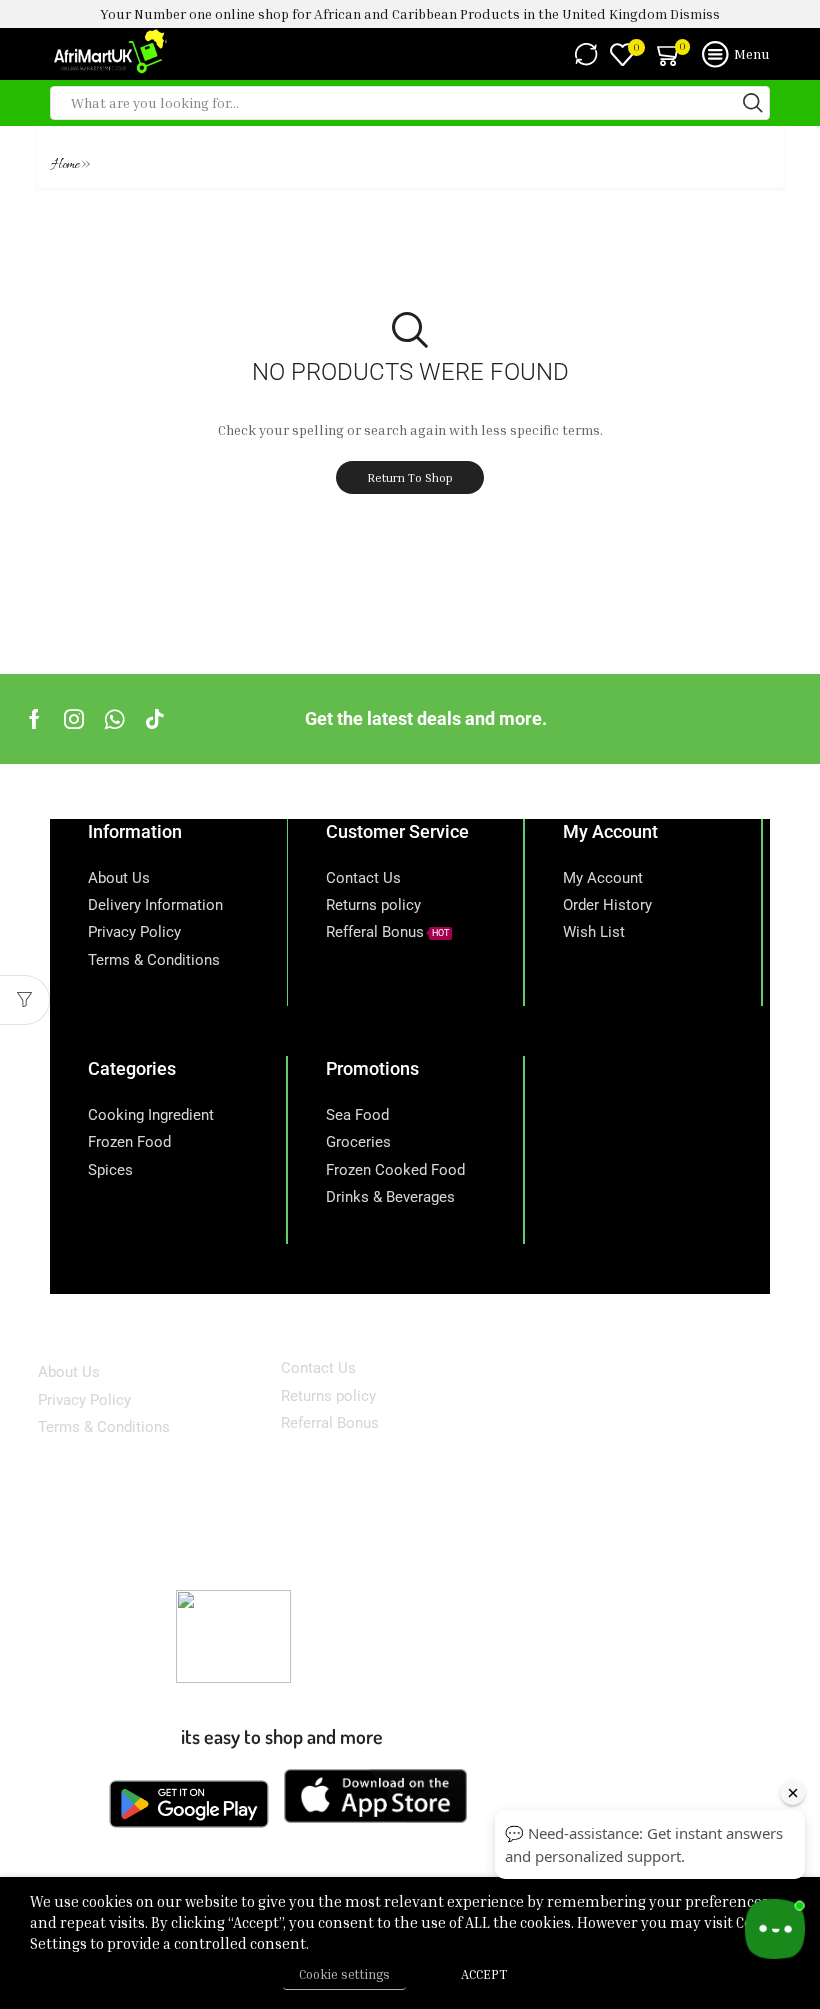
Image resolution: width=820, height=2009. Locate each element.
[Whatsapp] (114, 719)
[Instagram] (74, 719)
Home (65, 165)
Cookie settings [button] (344, 1974)
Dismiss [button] (695, 13)
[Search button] (753, 103)
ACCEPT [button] (484, 1974)
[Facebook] (34, 719)
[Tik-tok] (155, 719)
